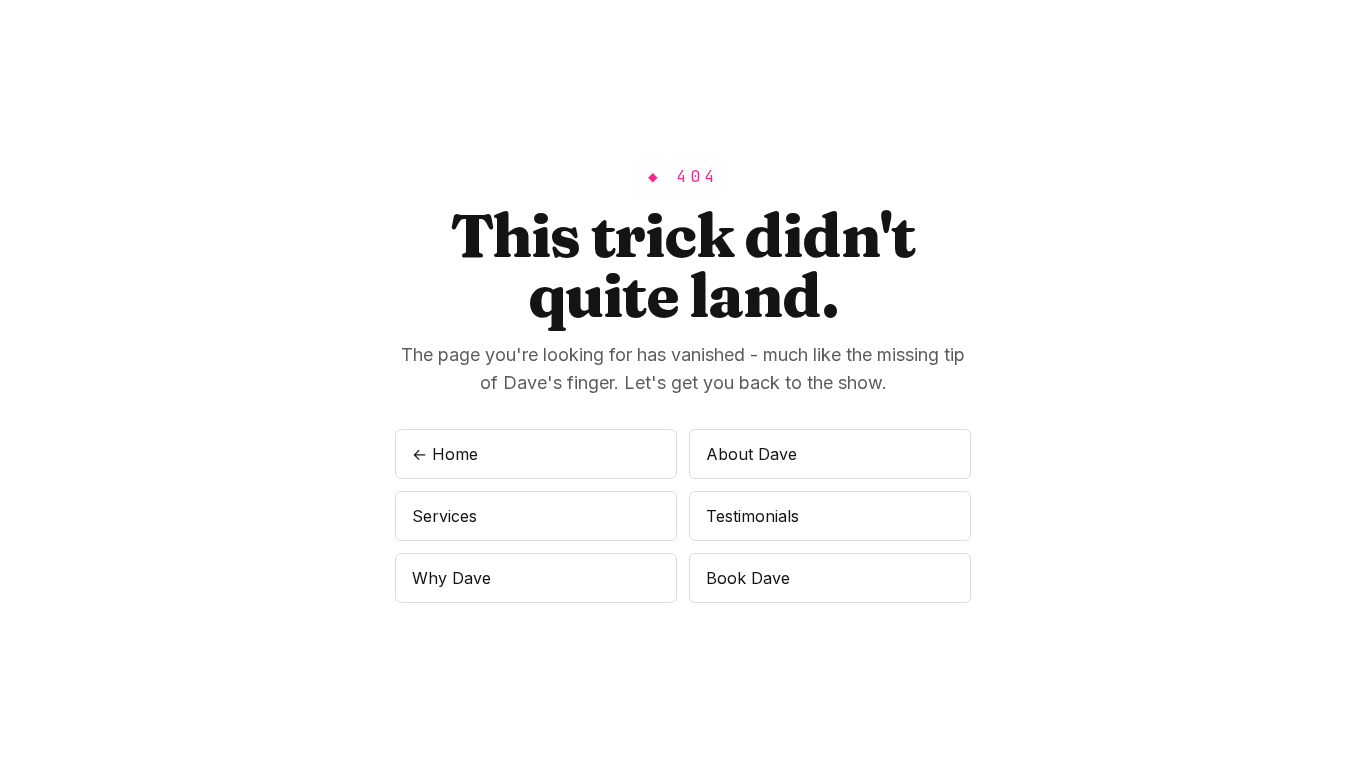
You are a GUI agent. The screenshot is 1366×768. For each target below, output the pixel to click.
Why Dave (451, 578)
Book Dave (748, 578)
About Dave (751, 454)
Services (444, 516)
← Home (445, 454)
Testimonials (752, 516)
